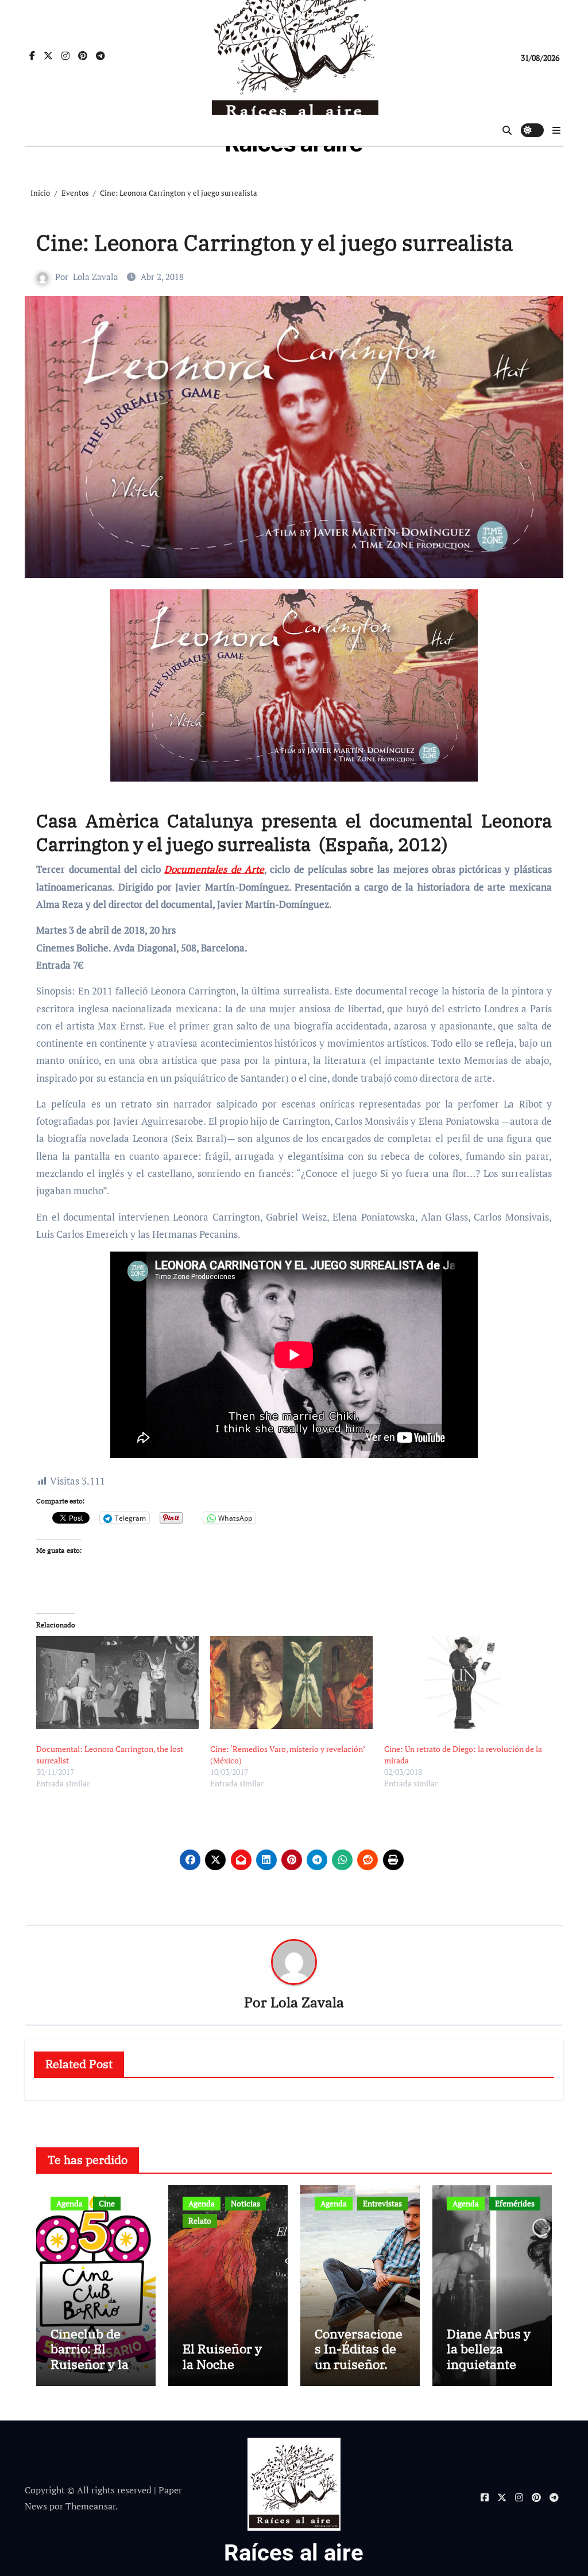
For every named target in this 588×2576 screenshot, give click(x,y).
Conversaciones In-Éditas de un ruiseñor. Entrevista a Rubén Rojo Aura (359, 2371)
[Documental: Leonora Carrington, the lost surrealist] (117, 1683)
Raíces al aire (294, 2553)
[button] (556, 130)
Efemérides (515, 2203)
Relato (200, 2221)
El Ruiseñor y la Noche (222, 2356)
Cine (107, 2203)
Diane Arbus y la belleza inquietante (489, 2349)
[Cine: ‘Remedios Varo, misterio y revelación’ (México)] (291, 1683)
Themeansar (90, 2506)
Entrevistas (382, 2203)
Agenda (69, 2203)
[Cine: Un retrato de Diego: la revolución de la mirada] (465, 1683)
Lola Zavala (96, 277)
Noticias (245, 2203)
